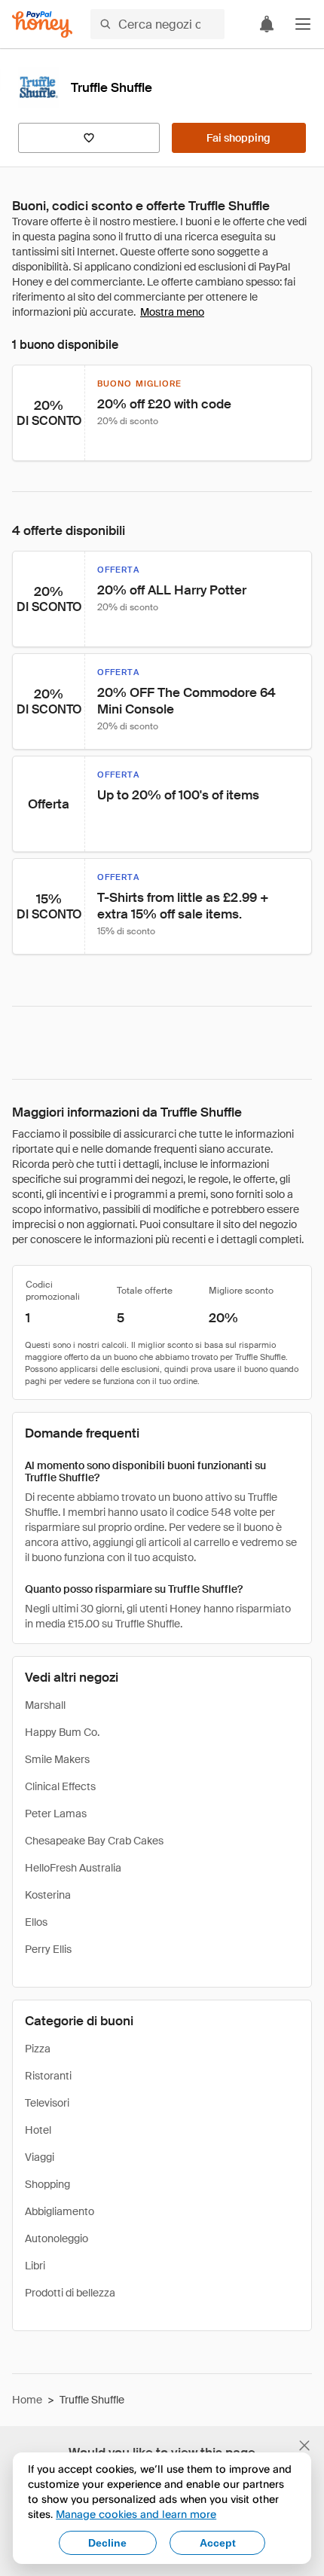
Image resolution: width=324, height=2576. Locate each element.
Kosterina (48, 1895)
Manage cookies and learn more (136, 2514)
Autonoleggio (57, 2238)
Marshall (45, 1705)
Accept (218, 2543)
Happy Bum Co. (62, 1732)
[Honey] (42, 24)
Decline (107, 2543)
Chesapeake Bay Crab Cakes (94, 1841)
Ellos (36, 1922)
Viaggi (40, 2157)
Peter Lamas (56, 1814)
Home (27, 2400)
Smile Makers (57, 1759)
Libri (35, 2266)
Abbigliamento (60, 2211)
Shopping (47, 2184)
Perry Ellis (48, 1949)
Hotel (38, 2130)
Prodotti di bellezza (70, 2293)
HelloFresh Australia (73, 1868)
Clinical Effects (60, 1786)
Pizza (38, 2049)
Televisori (47, 2103)
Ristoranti (48, 2076)
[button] (303, 24)
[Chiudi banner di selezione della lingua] (304, 2446)
